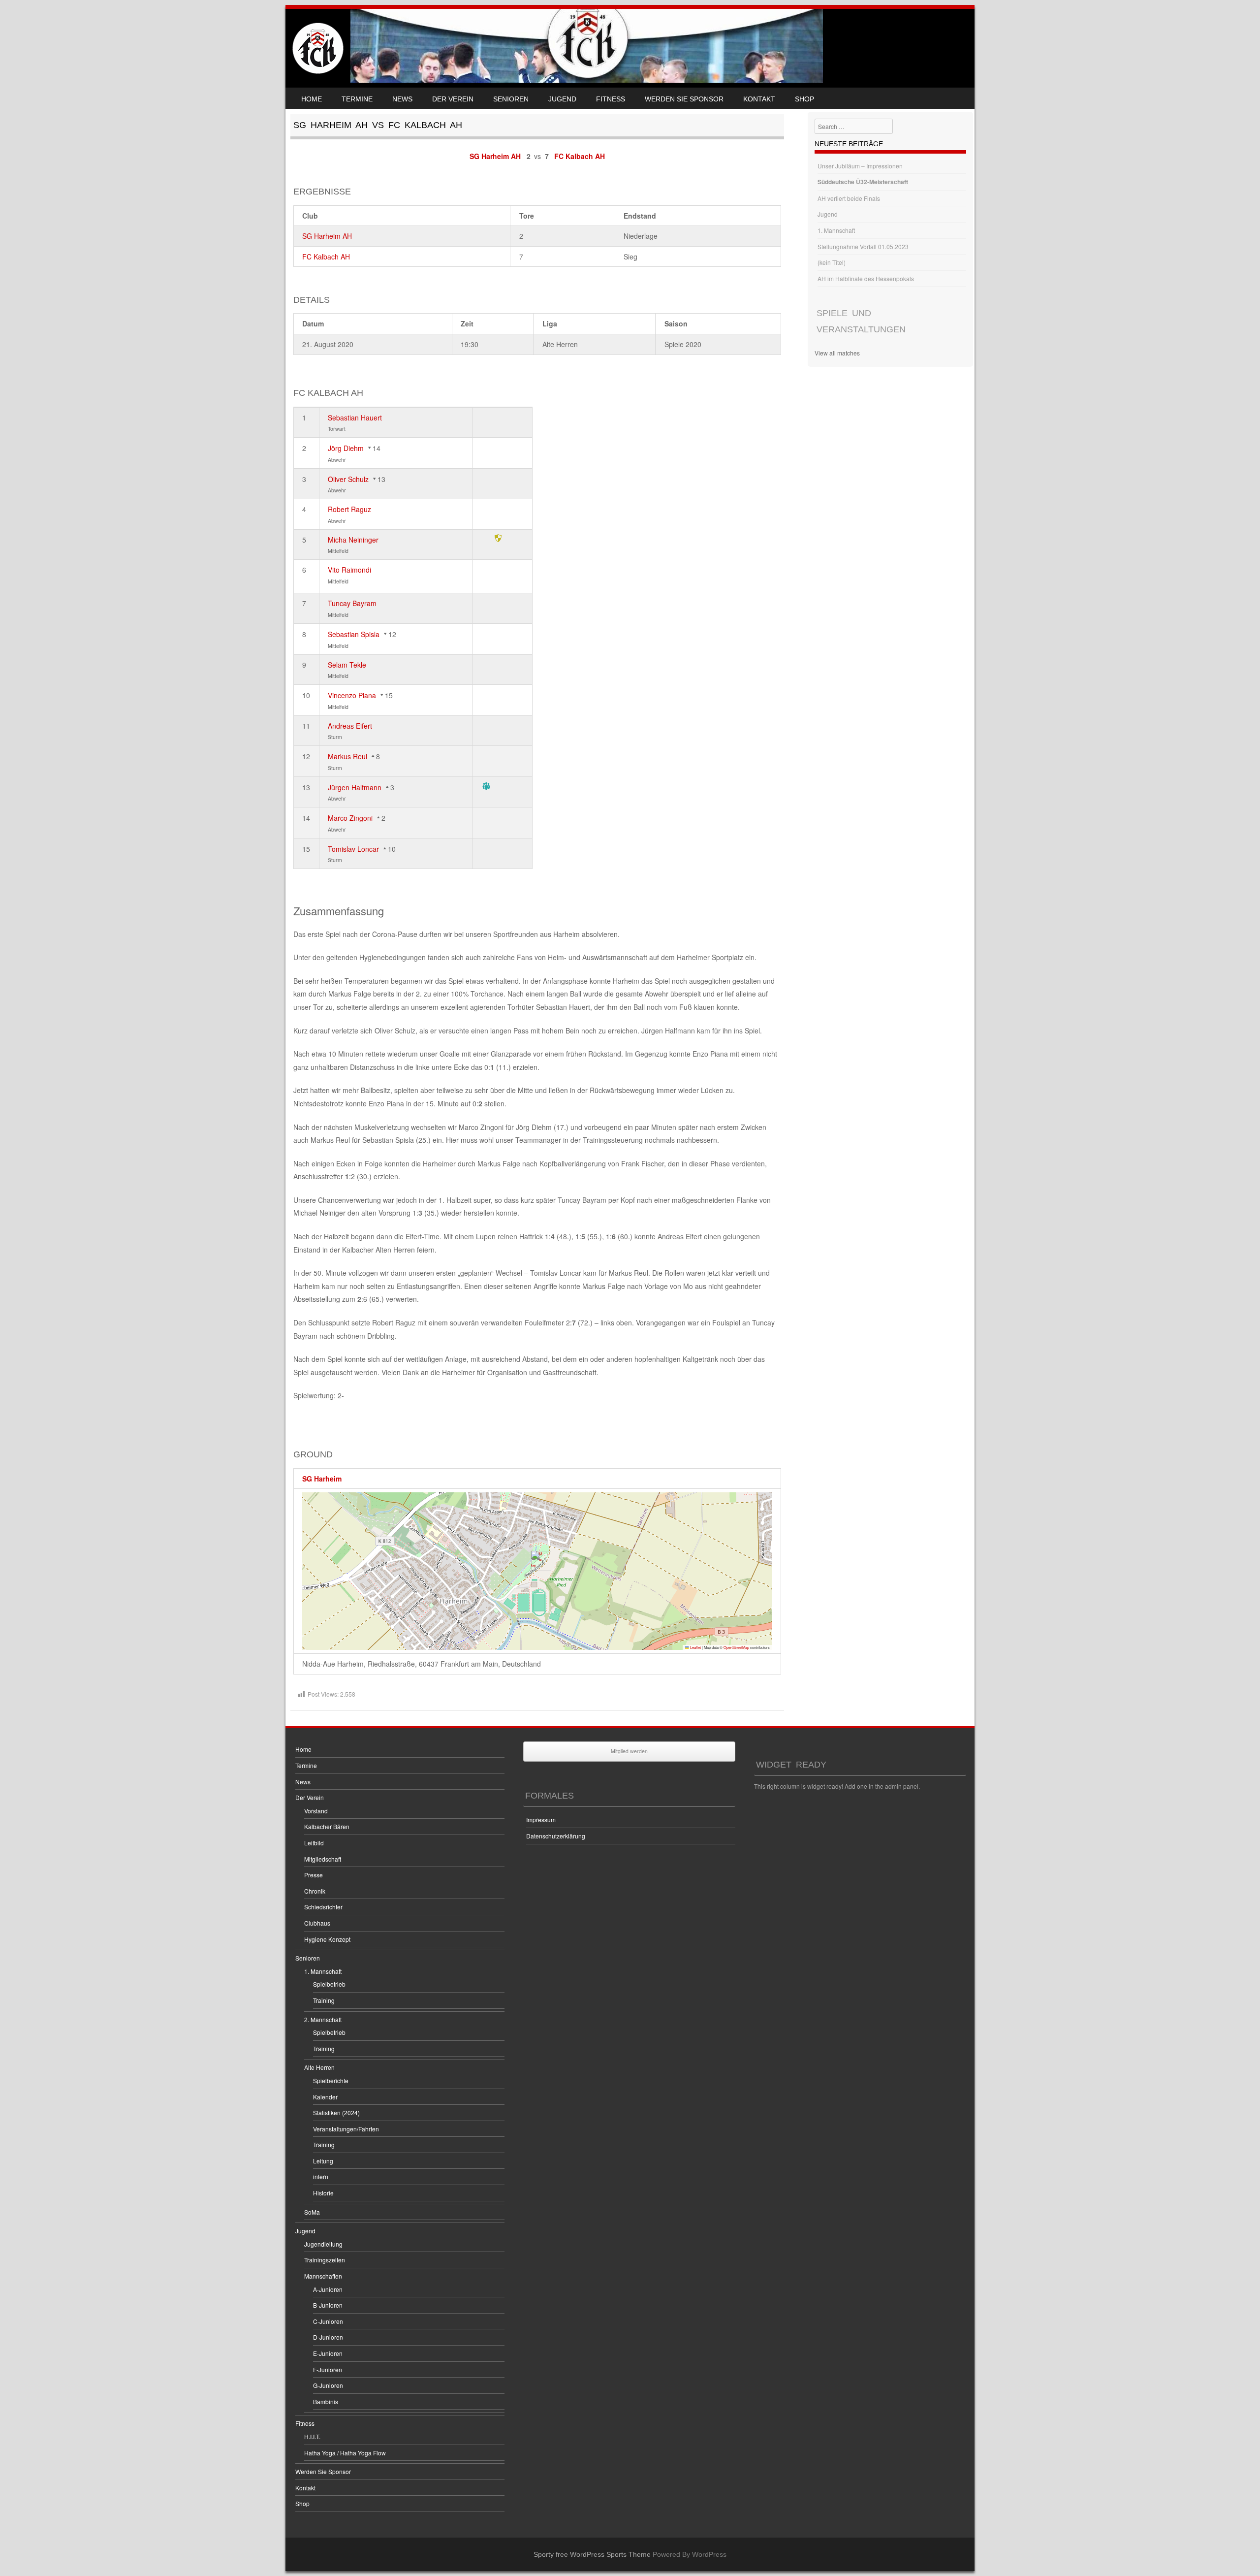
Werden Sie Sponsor (684, 99)
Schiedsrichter (323, 1907)
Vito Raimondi (349, 570)
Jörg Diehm (346, 448)
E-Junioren (328, 2353)
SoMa (312, 2212)
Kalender (325, 2097)
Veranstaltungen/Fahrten (346, 2129)
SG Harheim (322, 1479)
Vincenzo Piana (352, 695)
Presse (314, 1875)
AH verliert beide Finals (849, 198)
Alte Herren (319, 2067)
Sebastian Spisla (354, 634)
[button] (537, 1561)
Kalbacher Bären (327, 1826)
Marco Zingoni (350, 818)
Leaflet (695, 1647)
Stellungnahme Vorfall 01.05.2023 (863, 246)
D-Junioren (328, 2337)
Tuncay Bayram (352, 603)
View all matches (837, 353)
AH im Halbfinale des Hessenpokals (866, 278)
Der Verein (453, 99)
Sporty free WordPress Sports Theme (592, 2554)
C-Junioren (328, 2321)
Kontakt (759, 99)
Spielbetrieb (329, 1984)
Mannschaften (323, 2276)
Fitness (611, 99)
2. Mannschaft (323, 2019)
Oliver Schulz (348, 479)
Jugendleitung (323, 2244)
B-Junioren (328, 2305)
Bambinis (326, 2401)
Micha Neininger (353, 540)
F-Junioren (328, 2369)
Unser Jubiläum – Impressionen (860, 166)
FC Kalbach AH (326, 257)
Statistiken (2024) (336, 2112)
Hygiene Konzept (327, 1939)
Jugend (562, 99)
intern (321, 2176)
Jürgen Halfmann (355, 787)
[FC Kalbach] (318, 48)
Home (312, 99)
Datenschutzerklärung (556, 1836)
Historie (323, 2193)
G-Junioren (328, 2385)
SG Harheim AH (327, 236)
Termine (357, 99)
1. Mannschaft (836, 230)
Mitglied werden (629, 1751)
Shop (804, 99)
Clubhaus (317, 1923)
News (402, 99)
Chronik (315, 1891)
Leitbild (314, 1843)
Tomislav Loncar (353, 849)
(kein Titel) (832, 262)
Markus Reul (347, 756)
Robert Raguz (349, 509)
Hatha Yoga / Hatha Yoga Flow (345, 2453)
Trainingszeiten (325, 2260)
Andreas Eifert (350, 726)
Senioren (511, 99)
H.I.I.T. (312, 2436)
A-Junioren (328, 2289)
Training (324, 2000)
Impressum (541, 1819)
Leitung (323, 2161)
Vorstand (316, 1811)
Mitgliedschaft (323, 1859)
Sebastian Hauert (355, 418)
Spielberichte (331, 2080)
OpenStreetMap (736, 1647)
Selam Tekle (347, 665)
